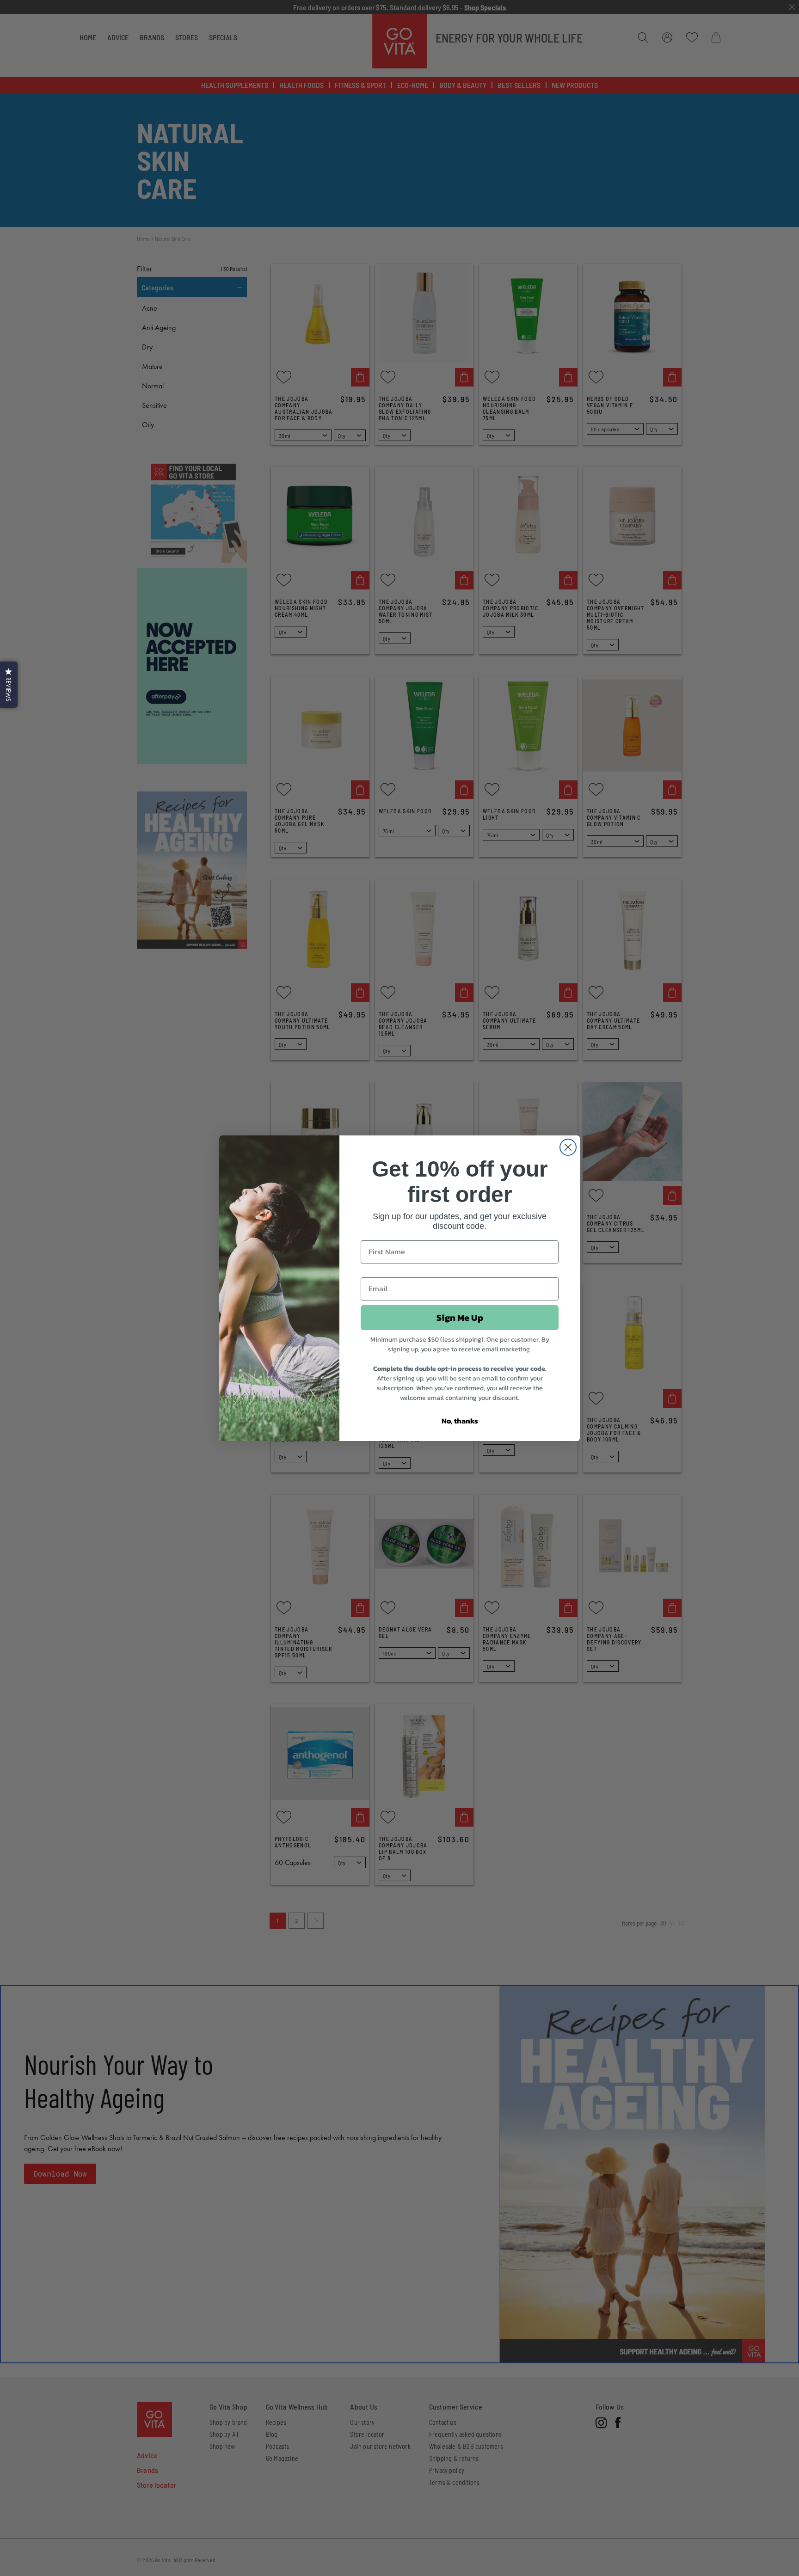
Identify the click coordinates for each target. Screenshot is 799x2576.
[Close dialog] (568, 1147)
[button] (9, 685)
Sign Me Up (460, 1318)
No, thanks (460, 1421)
